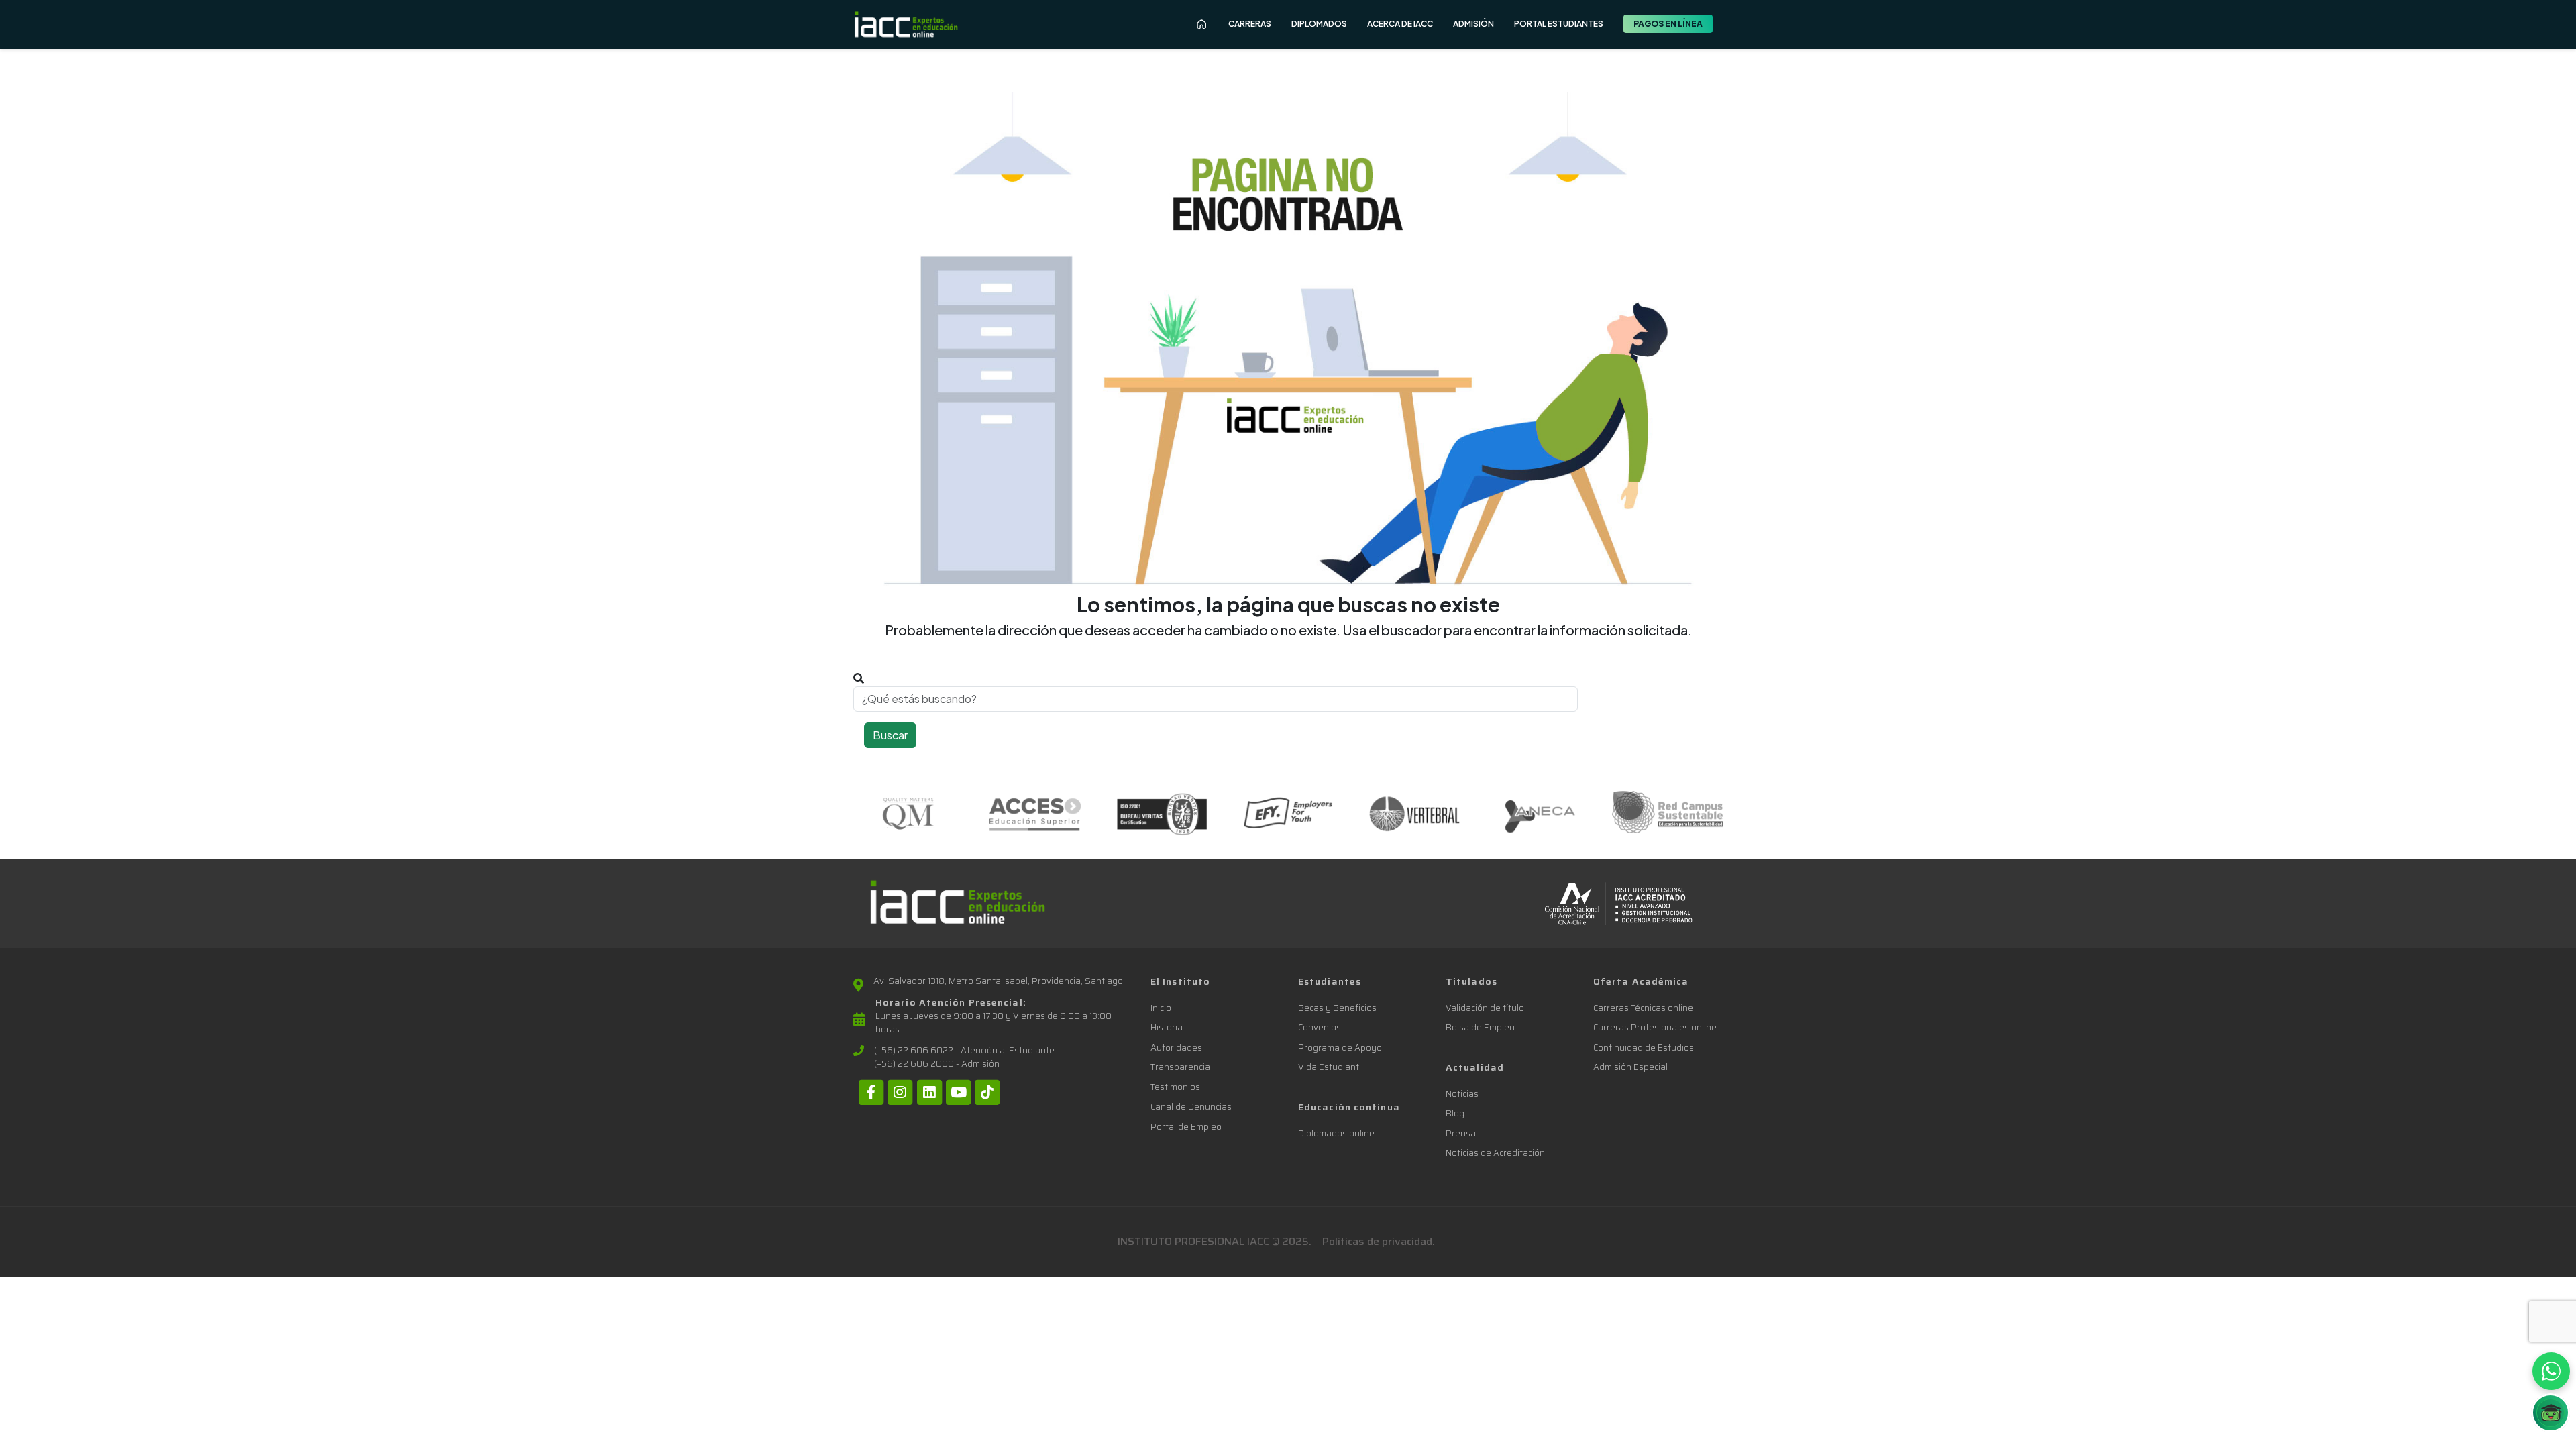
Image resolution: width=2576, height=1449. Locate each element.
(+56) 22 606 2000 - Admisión (937, 1064)
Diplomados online (1336, 1133)
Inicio (1161, 1008)
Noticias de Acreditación (1495, 1153)
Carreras (1250, 24)
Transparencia (1180, 1067)
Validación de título (1485, 1008)
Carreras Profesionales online (1655, 1027)
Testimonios (1175, 1087)
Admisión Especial (1630, 1067)
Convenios (1320, 1027)
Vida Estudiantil (1331, 1067)
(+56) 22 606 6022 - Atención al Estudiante (964, 1051)
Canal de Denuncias (1191, 1107)
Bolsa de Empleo (1480, 1027)
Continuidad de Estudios (1644, 1048)
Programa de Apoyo (1340, 1048)
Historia (1167, 1027)
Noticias (1462, 1094)
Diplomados (1319, 24)
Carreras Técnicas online (1643, 1008)
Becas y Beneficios (1337, 1008)
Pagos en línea (1668, 24)
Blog (1455, 1113)
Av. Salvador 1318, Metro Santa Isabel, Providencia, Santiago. (999, 981)
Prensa (1461, 1133)
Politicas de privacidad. (1379, 1241)
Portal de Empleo (1186, 1127)
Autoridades (1176, 1048)
